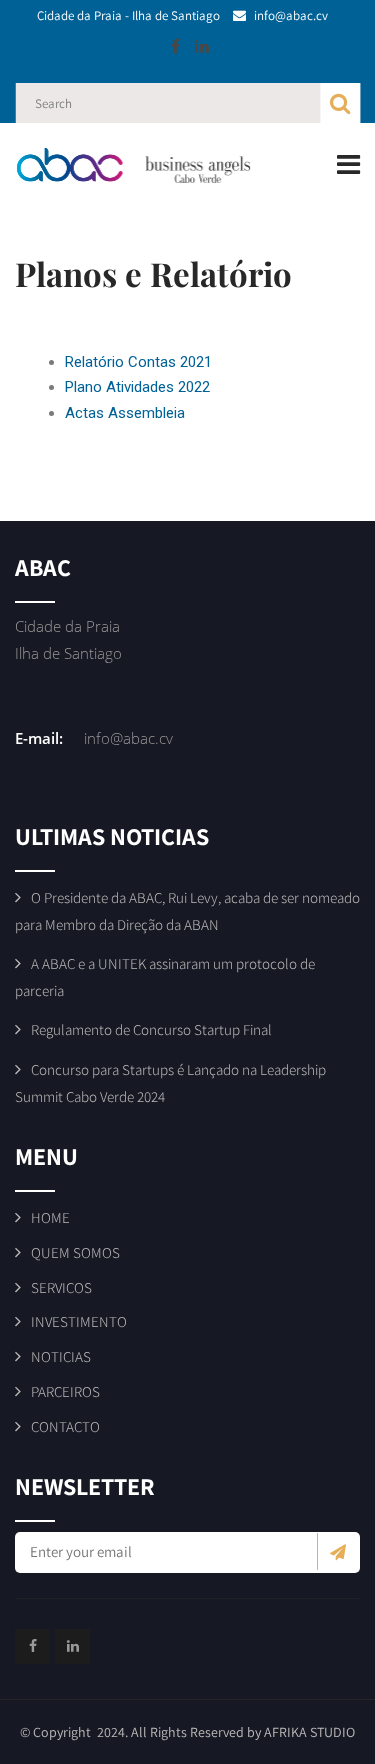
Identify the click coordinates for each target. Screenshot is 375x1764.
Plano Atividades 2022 (137, 387)
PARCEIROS (65, 1391)
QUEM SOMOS (75, 1252)
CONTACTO (65, 1426)
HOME (50, 1217)
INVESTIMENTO (79, 1321)
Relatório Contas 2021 (138, 362)
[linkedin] (202, 46)
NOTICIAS (61, 1356)
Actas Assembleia (125, 413)
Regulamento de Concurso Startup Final (151, 1029)
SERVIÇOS (61, 1287)
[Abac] (144, 165)
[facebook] (175, 46)
